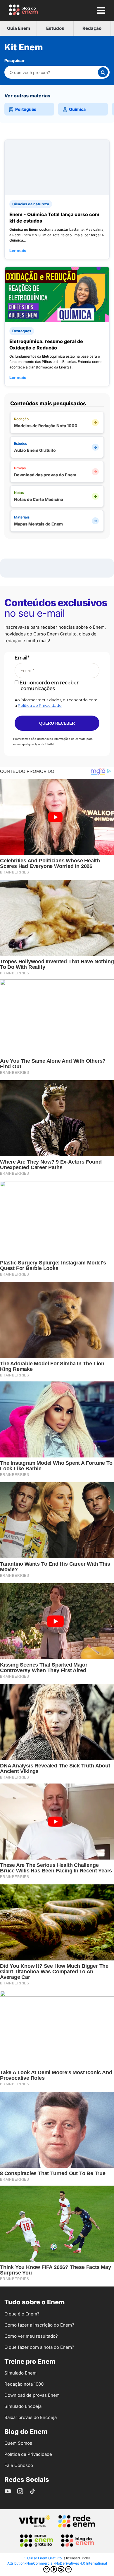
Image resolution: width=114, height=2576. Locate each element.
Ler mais (18, 250)
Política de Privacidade (40, 705)
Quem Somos (18, 2443)
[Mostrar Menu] (101, 10)
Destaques (22, 331)
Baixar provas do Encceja (31, 2417)
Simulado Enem (20, 2373)
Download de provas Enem (32, 2395)
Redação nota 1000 (24, 2384)
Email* (22, 658)
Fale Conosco (19, 2465)
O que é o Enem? (22, 2314)
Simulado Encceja (23, 2406)
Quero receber (57, 723)
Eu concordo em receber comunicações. (49, 685)
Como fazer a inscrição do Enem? (39, 2325)
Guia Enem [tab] (19, 28)
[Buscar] (103, 72)
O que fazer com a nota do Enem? (39, 2347)
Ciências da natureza (31, 204)
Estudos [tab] (55, 28)
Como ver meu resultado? (31, 2336)
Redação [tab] (92, 28)
